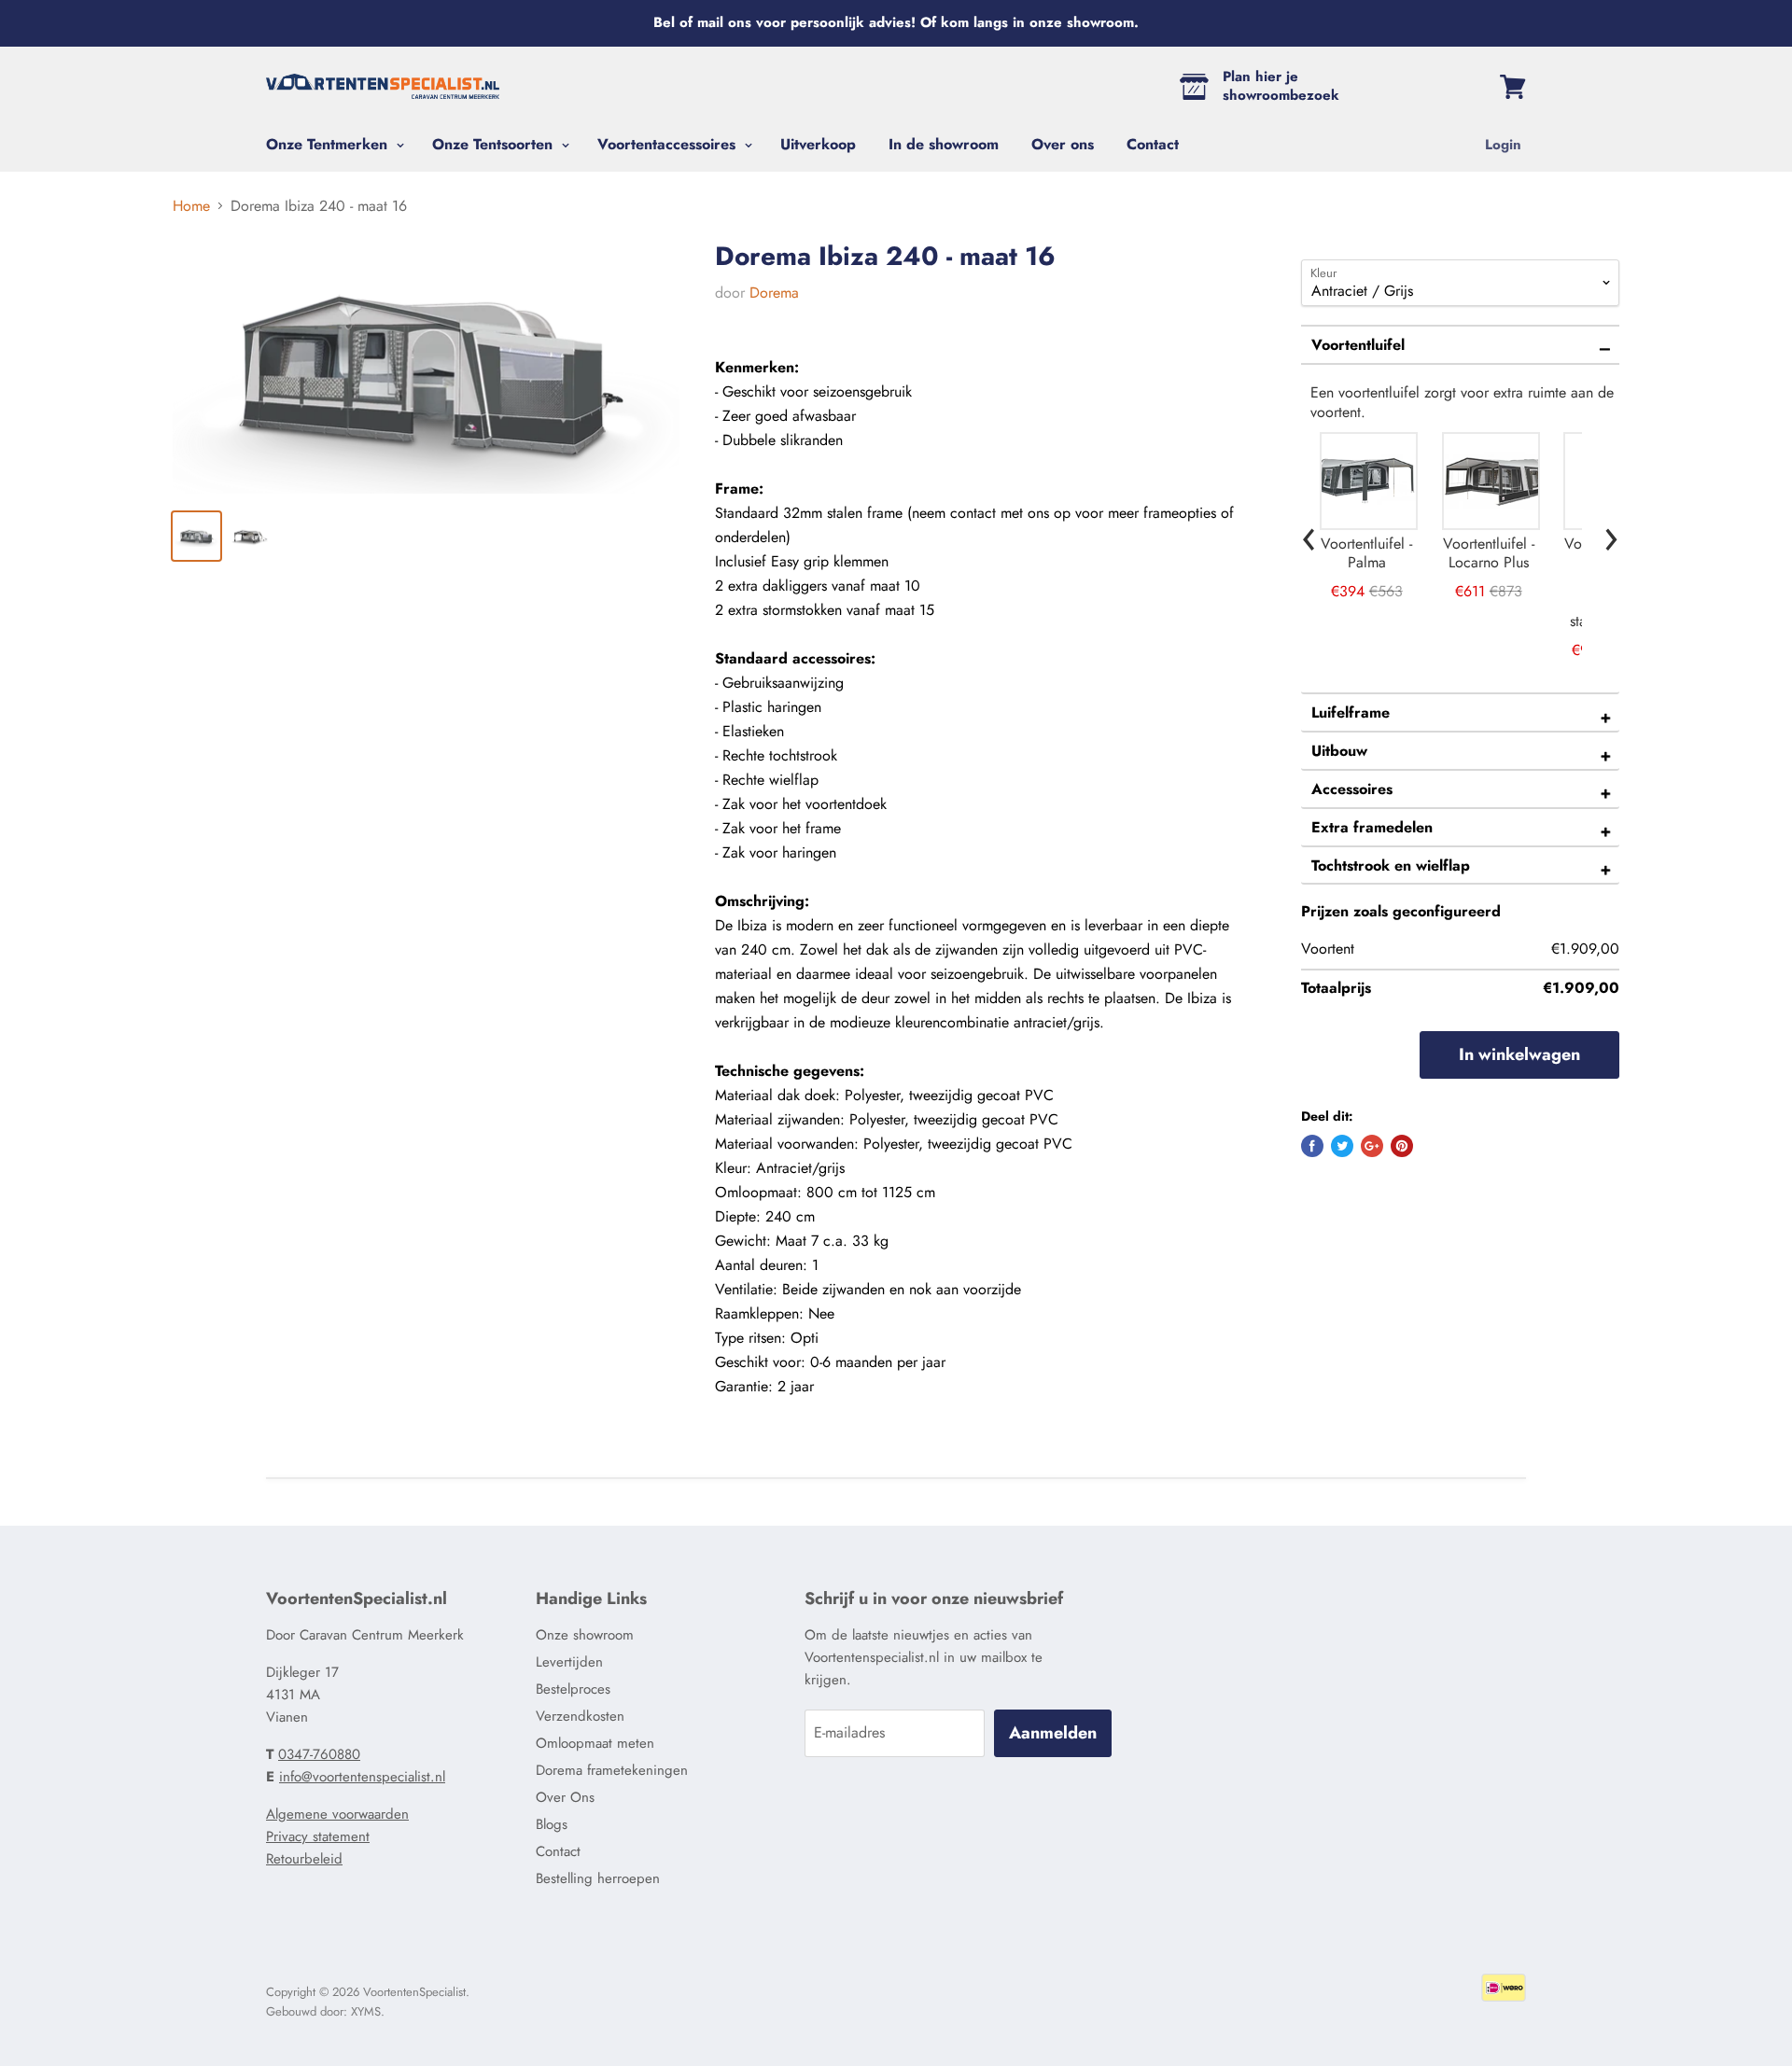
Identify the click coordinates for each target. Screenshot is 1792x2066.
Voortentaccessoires (669, 144)
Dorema (774, 293)
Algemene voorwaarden (337, 1814)
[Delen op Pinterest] (1402, 1146)
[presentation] (1309, 534)
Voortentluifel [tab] (1358, 345)
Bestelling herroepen (598, 1878)
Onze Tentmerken (329, 144)
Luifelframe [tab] (1351, 712)
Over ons (1063, 144)
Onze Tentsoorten (495, 144)
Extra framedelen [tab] (1372, 827)
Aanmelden (1053, 1733)
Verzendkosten (580, 1716)
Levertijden (569, 1662)
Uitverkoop (818, 144)
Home (191, 206)
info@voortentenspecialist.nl (362, 1777)
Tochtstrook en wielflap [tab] (1391, 865)
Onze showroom (585, 1635)
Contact (1153, 144)
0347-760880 (319, 1754)
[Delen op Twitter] (1342, 1146)
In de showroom (944, 144)
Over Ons (565, 1797)
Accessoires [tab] (1352, 789)
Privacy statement (318, 1836)
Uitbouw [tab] (1339, 751)
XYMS (366, 2011)
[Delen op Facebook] (1312, 1146)
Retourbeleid (304, 1859)
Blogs (552, 1824)
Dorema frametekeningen (612, 1770)
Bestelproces (573, 1689)
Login (1503, 145)
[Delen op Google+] (1372, 1146)
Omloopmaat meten (595, 1743)
